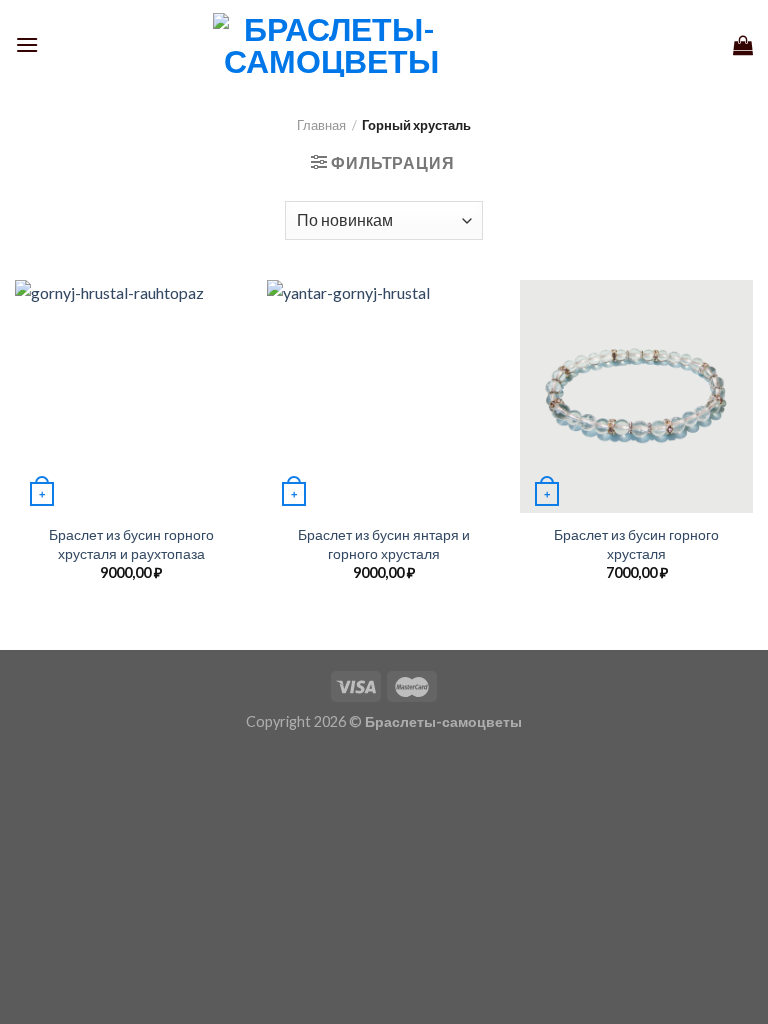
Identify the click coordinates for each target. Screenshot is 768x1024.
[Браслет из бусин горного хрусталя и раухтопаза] (131, 396)
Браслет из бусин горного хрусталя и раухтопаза (131, 544)
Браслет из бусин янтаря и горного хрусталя (384, 544)
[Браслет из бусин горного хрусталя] (636, 396)
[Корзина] (743, 45)
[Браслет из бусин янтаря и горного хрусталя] (383, 396)
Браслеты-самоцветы (443, 721)
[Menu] (27, 44)
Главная (321, 125)
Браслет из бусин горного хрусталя (636, 544)
